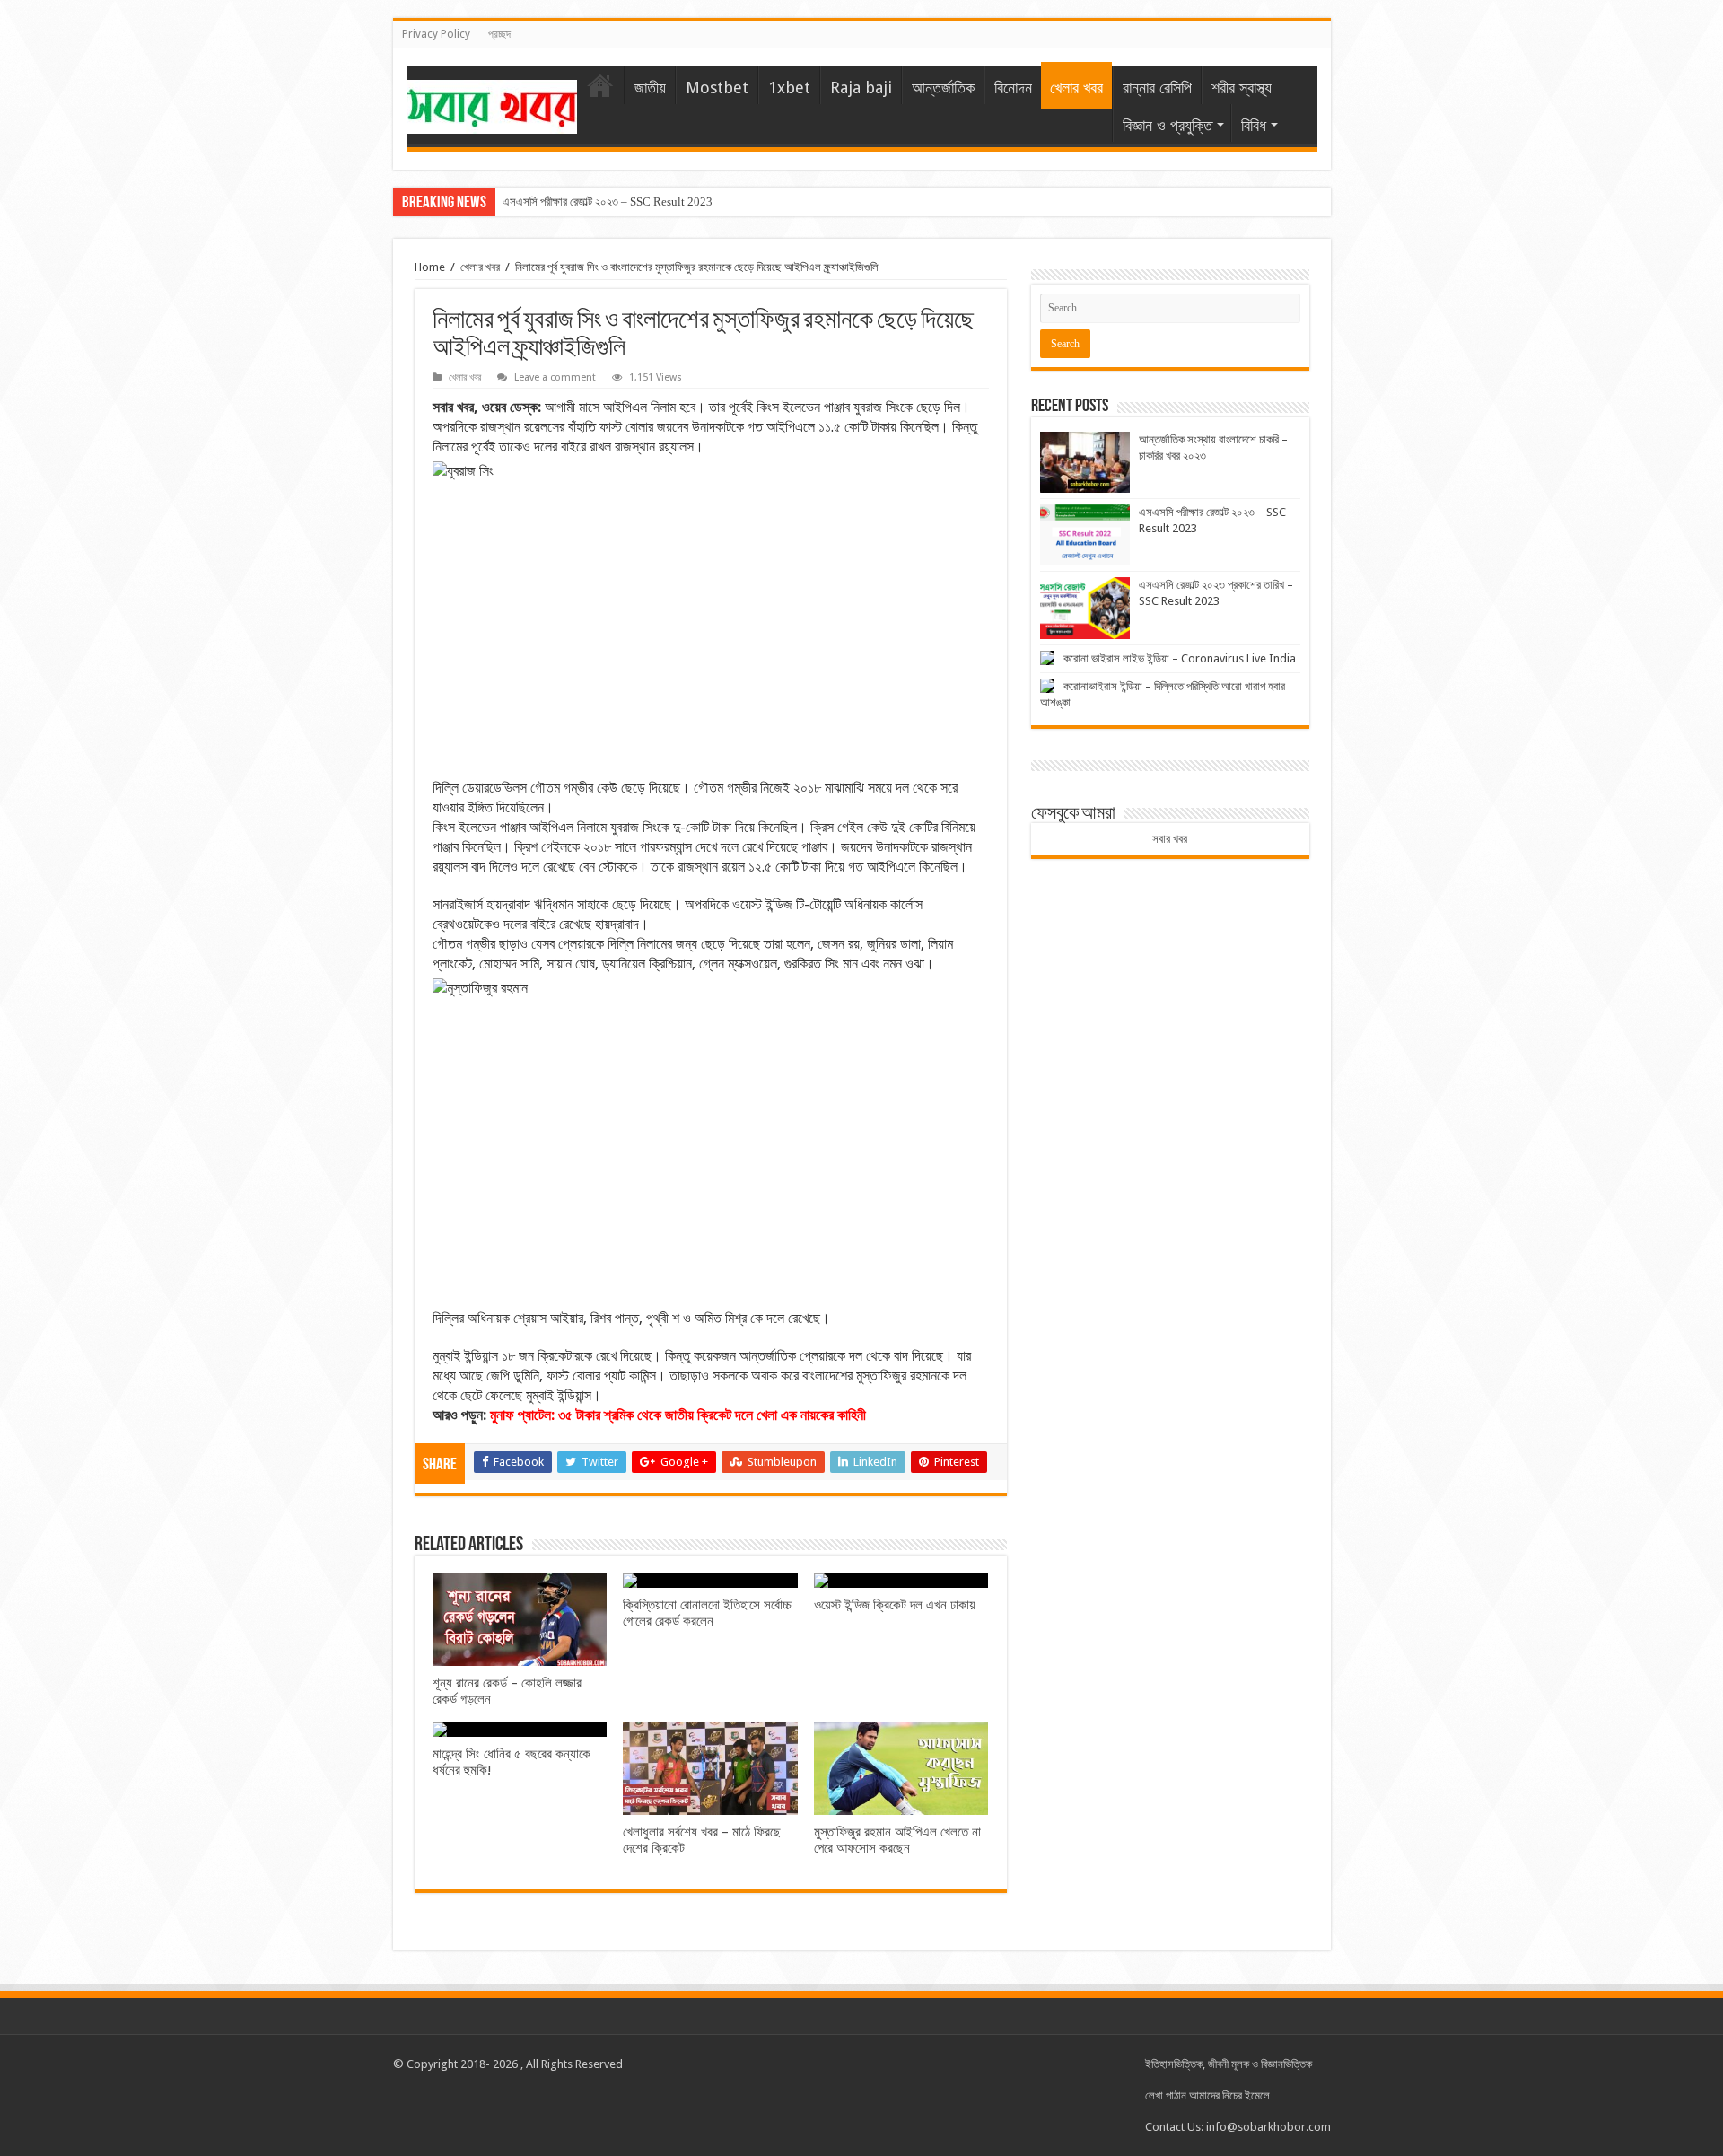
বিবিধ (1254, 125)
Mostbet (717, 88)
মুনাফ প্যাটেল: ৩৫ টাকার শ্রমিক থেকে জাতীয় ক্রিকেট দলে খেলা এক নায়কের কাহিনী (678, 1415)
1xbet (789, 88)
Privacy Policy (436, 34)
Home (430, 267)
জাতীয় (650, 88)
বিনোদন (1013, 88)
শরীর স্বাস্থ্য (1242, 88)
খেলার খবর (1076, 88)
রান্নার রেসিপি (1157, 88)
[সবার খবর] (492, 103)
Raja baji (861, 88)
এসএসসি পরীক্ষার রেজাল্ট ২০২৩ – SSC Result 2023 (608, 202)
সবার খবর (1170, 839)
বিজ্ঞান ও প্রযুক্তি (1168, 125)
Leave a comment (555, 377)
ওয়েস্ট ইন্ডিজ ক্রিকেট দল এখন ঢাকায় (895, 1605)
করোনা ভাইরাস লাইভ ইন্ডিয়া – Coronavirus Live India (1180, 658)
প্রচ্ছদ (499, 34)
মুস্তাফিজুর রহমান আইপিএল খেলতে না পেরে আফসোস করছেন (897, 1840)
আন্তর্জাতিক (943, 88)
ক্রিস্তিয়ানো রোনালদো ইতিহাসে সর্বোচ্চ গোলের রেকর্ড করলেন (707, 1613)
